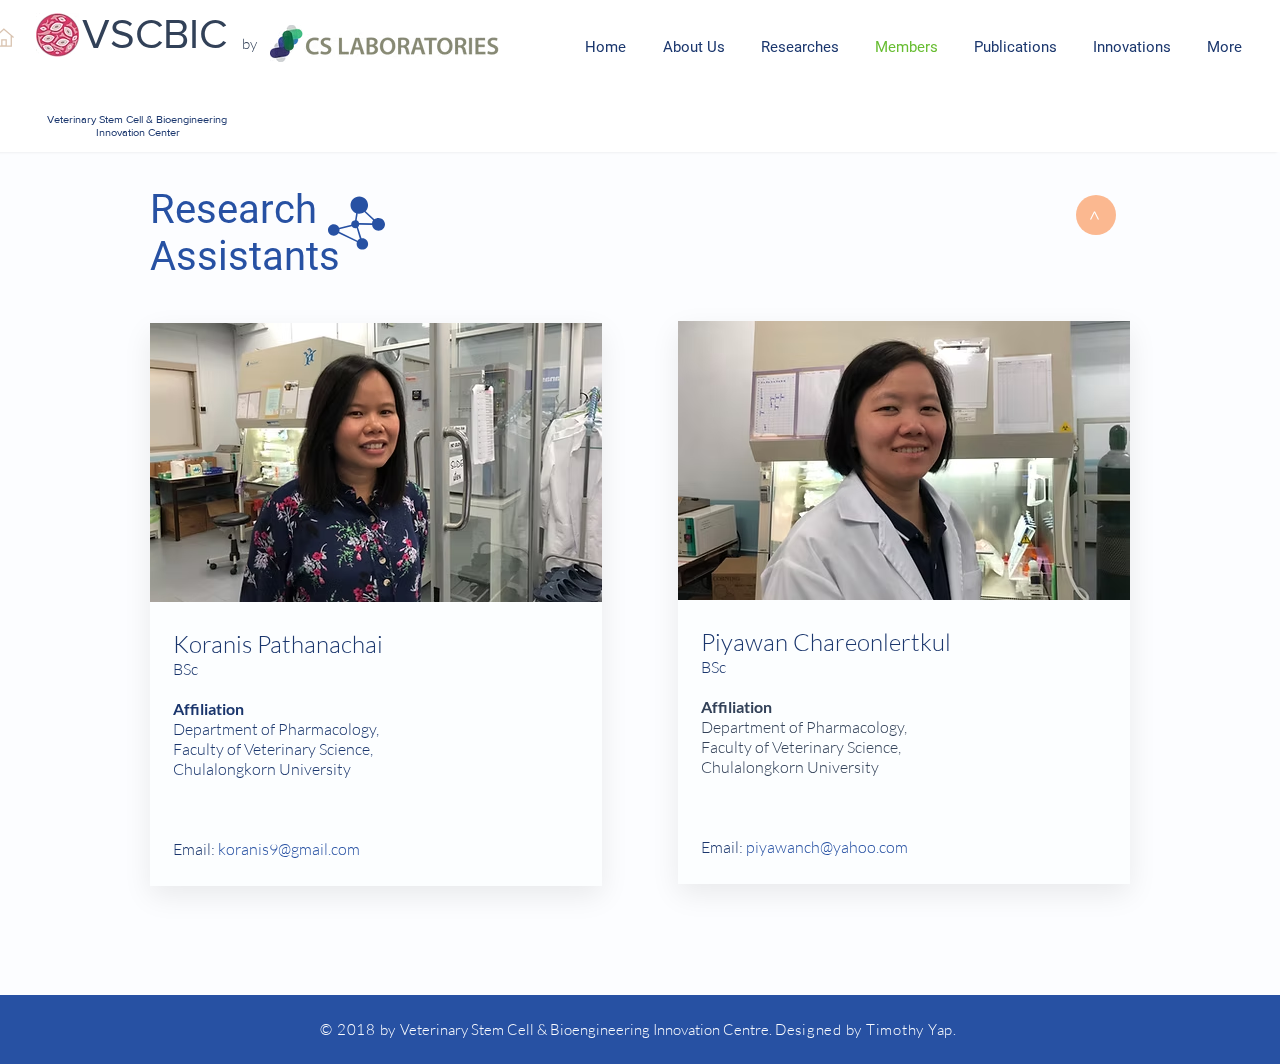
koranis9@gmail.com (289, 849)
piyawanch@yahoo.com (827, 847)
